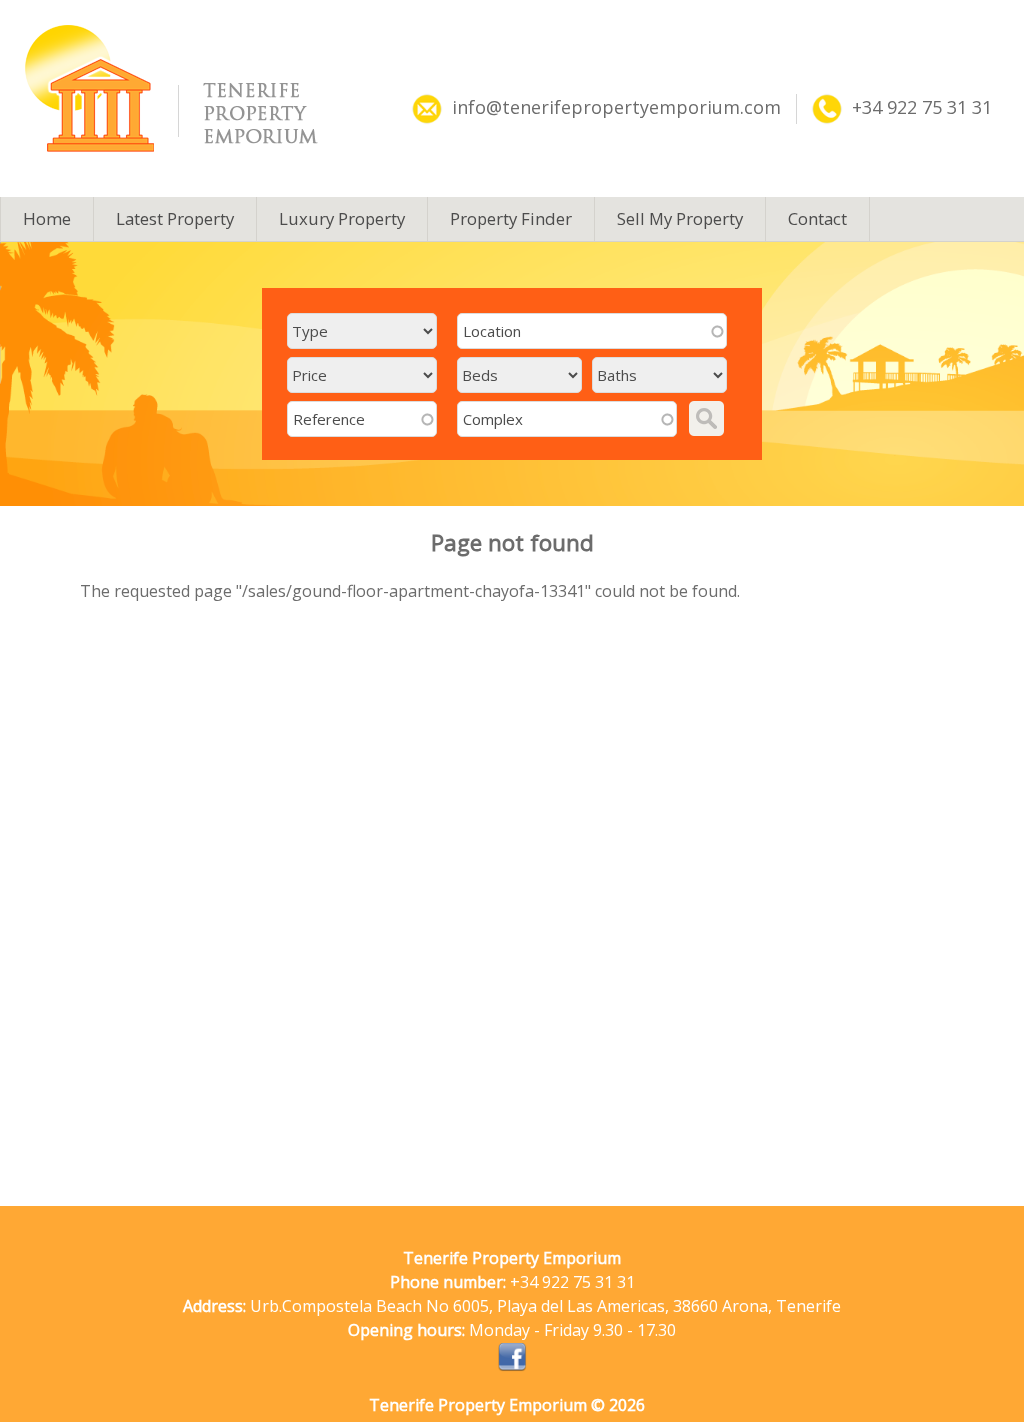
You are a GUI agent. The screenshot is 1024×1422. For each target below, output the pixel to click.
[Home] (192, 88)
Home (47, 218)
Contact (817, 218)
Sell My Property (680, 218)
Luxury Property (342, 218)
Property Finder (511, 218)
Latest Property (175, 218)
